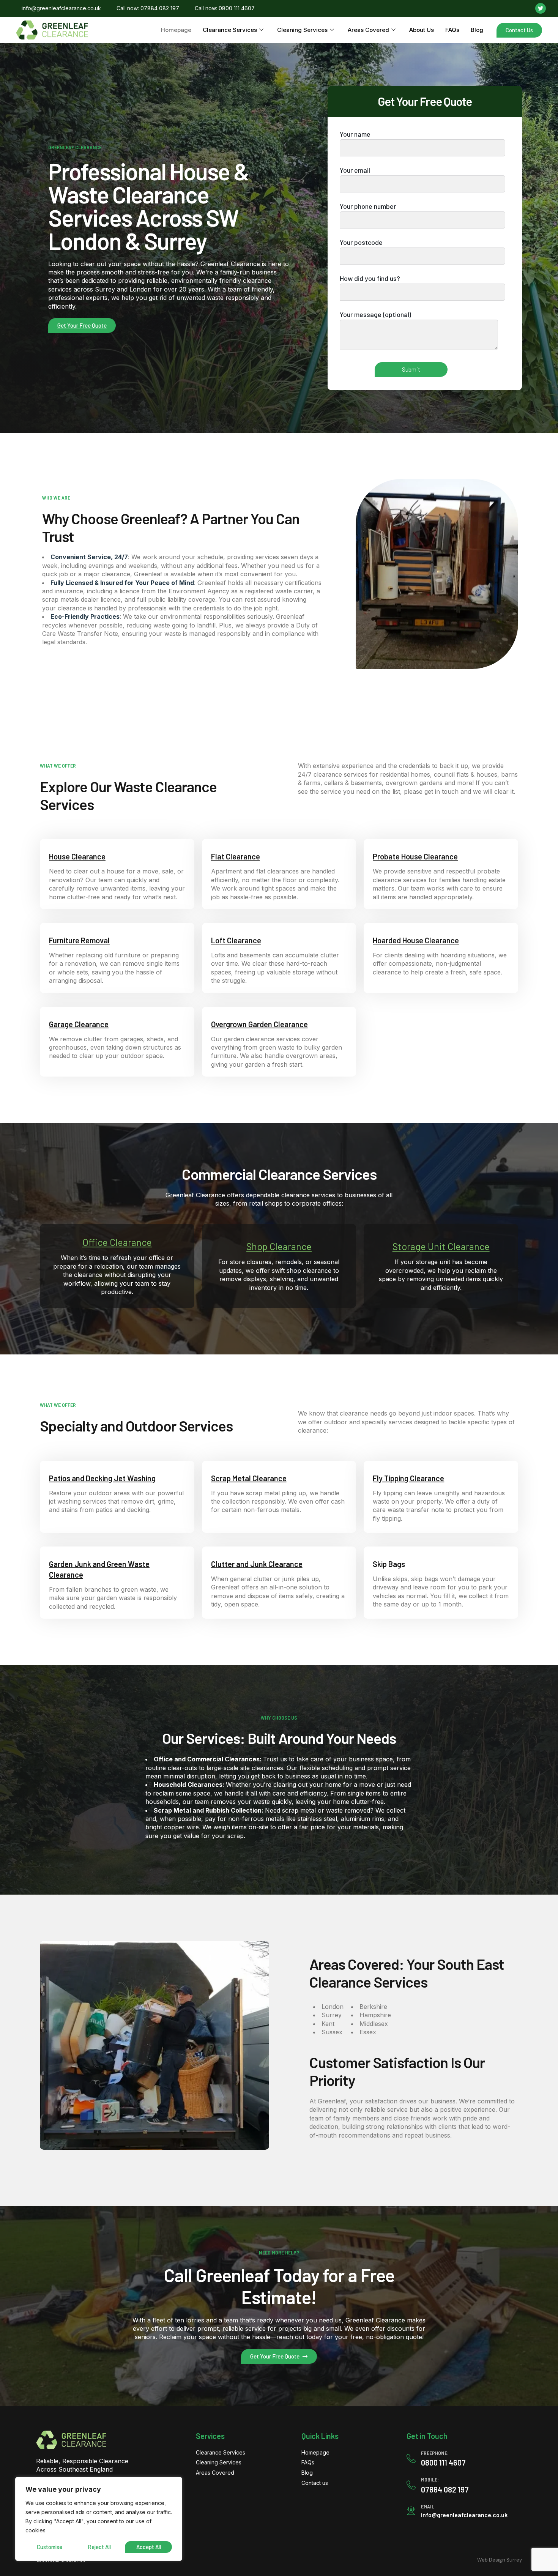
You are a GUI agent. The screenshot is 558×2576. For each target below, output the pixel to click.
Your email (355, 170)
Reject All (99, 2547)
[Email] (411, 2511)
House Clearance (77, 856)
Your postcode (361, 242)
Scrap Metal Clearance (249, 1478)
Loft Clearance (236, 940)
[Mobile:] (411, 2485)
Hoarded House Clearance (416, 940)
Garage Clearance (79, 1024)
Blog (477, 30)
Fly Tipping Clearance (408, 1478)
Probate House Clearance (415, 856)
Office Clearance (117, 1242)
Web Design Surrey (500, 2560)
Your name (355, 134)
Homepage (176, 30)
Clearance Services (230, 30)
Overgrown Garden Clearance (259, 1024)
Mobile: (430, 2479)
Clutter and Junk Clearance (257, 1564)
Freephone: (435, 2453)
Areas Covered (368, 30)
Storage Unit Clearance (441, 1246)
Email (428, 2506)
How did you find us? (370, 278)
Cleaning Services (302, 30)
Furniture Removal (79, 940)
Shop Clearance (279, 1246)
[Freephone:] (411, 2458)
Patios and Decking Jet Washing (102, 1478)
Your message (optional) (375, 314)
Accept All (149, 2547)
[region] (99, 2519)
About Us (422, 30)
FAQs (452, 30)
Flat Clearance (236, 856)
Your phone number (368, 206)
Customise (50, 2547)
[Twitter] (541, 8)
